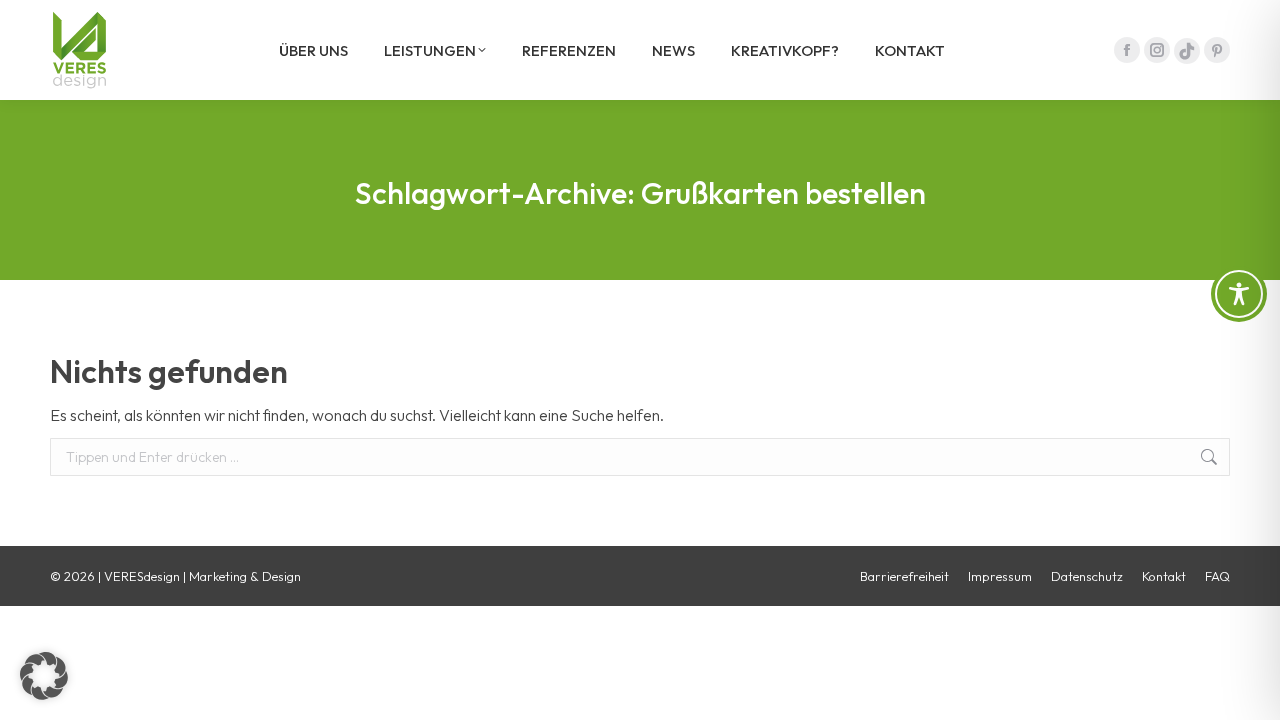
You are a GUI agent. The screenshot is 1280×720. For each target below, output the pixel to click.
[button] (44, 676)
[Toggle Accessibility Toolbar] (1239, 294)
